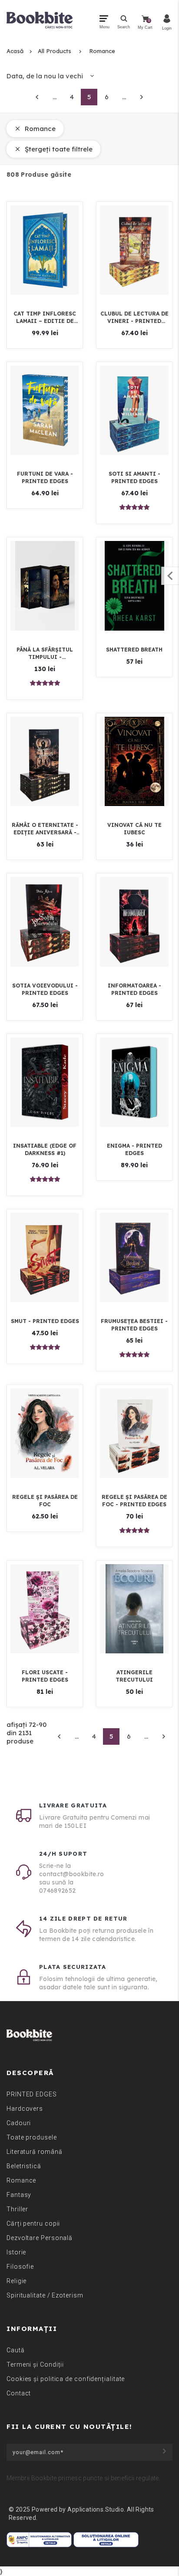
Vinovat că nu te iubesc (134, 829)
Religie (17, 2281)
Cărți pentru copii (33, 2223)
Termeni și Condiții (35, 2364)
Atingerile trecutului (134, 1676)
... (55, 97)
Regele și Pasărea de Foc (45, 1501)
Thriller (17, 2209)
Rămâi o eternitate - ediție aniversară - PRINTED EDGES (45, 829)
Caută (16, 2350)
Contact (19, 2393)
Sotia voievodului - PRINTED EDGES (45, 989)
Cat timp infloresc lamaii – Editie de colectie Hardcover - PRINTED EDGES (45, 317)
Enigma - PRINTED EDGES (134, 1149)
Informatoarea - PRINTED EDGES (134, 989)
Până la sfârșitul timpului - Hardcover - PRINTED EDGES (45, 653)
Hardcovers (25, 2109)
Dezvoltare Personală (40, 2238)
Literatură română (34, 2152)
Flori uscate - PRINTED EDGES (45, 1676)
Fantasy (19, 2195)
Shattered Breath (134, 650)
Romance (102, 51)
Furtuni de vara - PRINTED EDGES (45, 477)
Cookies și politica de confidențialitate (66, 2379)
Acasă (15, 51)
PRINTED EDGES (32, 2094)
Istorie (16, 2252)
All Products (55, 51)
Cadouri (19, 2123)
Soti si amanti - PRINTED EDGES (134, 477)
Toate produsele (32, 2137)
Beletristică (24, 2166)
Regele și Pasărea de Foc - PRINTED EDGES (134, 1501)
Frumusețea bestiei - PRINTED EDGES (134, 1325)
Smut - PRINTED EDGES (45, 1321)
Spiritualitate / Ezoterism (45, 2295)
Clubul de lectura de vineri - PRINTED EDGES (134, 317)
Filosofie (20, 2267)
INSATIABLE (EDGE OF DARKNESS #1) (45, 1149)
